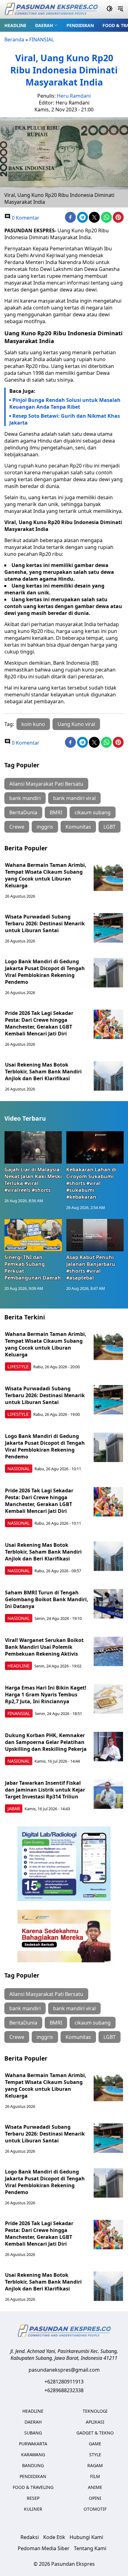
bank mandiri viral (74, 798)
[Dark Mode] (110, 9)
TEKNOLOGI (95, 2411)
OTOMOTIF (95, 2509)
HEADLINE (15, 25)
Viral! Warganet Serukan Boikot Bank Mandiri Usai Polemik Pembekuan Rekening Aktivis (44, 1647)
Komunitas (78, 827)
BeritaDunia (23, 812)
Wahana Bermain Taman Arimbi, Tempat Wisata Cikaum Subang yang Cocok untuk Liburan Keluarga (46, 875)
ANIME (95, 2487)
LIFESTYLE (18, 1367)
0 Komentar (25, 218)
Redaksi (30, 2537)
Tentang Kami (90, 2548)
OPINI (95, 2498)
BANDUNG (33, 2465)
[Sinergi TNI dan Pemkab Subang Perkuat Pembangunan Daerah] (33, 1235)
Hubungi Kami (86, 2537)
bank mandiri (25, 798)
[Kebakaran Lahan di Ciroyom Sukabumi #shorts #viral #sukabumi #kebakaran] (95, 1147)
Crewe (17, 827)
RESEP (33, 2498)
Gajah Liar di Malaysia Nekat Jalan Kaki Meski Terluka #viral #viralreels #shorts (33, 1180)
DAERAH (44, 25)
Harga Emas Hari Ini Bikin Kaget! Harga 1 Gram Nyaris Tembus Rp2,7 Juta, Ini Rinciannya (46, 1695)
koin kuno (33, 724)
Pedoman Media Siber (44, 2548)
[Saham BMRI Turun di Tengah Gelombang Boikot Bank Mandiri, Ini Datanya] (108, 1604)
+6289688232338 (64, 2390)
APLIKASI (95, 2422)
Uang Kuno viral (76, 724)
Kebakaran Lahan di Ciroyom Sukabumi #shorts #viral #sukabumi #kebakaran (91, 1183)
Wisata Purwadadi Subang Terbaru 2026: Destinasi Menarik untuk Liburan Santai (45, 923)
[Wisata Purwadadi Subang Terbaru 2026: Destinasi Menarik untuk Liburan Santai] (108, 928)
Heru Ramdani (74, 96)
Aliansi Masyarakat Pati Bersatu (46, 784)
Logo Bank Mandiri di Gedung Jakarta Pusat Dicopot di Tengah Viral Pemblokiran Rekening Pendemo (45, 972)
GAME (95, 2444)
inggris (45, 827)
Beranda (14, 40)
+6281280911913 (64, 2382)
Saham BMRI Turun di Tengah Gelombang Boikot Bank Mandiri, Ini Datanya (47, 1599)
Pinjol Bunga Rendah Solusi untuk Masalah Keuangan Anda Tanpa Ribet (65, 403)
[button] (46, 25)
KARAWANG (33, 2455)
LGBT (110, 827)
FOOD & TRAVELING (33, 2487)
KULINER (33, 2509)
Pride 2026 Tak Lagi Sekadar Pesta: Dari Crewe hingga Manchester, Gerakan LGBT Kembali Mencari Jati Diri (39, 1023)
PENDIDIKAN (80, 25)
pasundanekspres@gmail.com (64, 2370)
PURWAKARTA (33, 2444)
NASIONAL (19, 1469)
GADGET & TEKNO (95, 2433)
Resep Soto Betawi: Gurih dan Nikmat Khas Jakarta (65, 419)
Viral (10, 522)
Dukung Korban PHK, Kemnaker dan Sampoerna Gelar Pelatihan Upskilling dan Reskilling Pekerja (46, 1742)
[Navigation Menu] (120, 9)
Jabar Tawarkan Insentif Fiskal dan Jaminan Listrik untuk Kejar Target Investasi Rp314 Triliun (45, 1790)
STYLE (95, 2455)
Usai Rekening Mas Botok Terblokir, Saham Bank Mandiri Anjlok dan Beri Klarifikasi (43, 1072)
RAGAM (95, 2465)
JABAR (14, 1809)
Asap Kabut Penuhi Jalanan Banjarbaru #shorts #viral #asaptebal (91, 1267)
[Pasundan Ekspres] (51, 9)
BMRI (56, 812)
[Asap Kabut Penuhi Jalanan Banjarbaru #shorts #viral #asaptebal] (95, 1235)
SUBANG (33, 2433)
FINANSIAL (41, 40)
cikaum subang (93, 812)
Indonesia (82, 333)
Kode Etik (54, 2537)
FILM (95, 2476)
